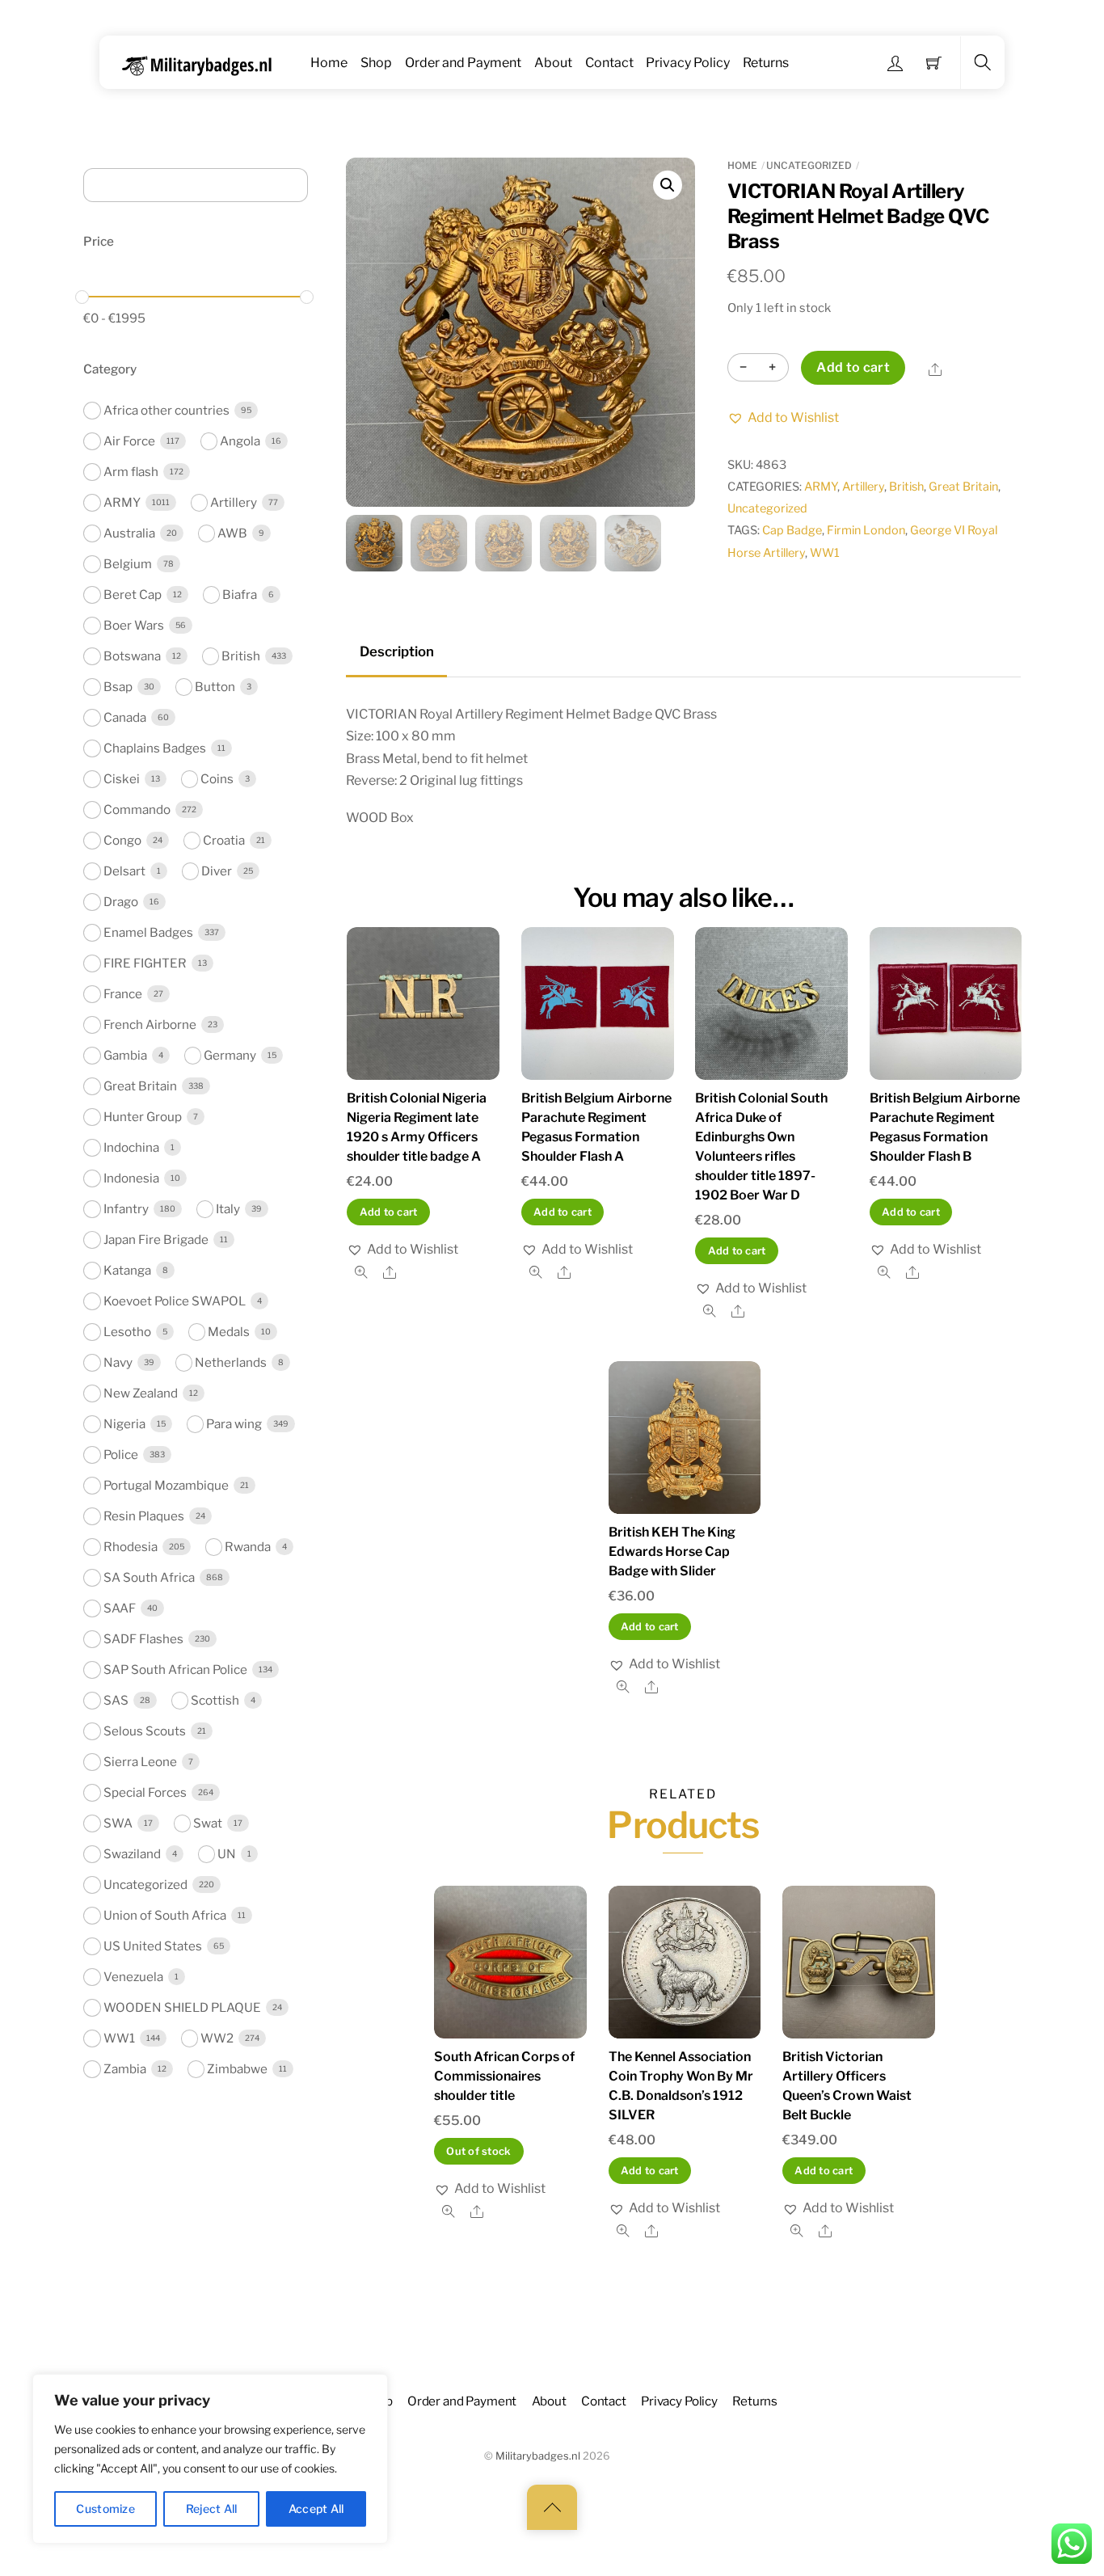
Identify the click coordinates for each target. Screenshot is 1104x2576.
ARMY (821, 487)
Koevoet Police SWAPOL (175, 1301)
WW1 (825, 553)
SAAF (120, 1608)
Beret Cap (133, 594)
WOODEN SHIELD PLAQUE (182, 2007)
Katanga (127, 1270)
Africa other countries (166, 410)
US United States (153, 1946)
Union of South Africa (165, 1915)
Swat (208, 1823)
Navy (118, 1362)
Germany (230, 1055)
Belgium (128, 564)
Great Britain (963, 487)
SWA (118, 1823)
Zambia (125, 2069)
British (906, 487)
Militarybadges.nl (538, 2456)
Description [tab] (397, 651)
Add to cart (853, 367)
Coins (217, 779)
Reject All (212, 2509)
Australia (129, 533)
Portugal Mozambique (166, 1485)
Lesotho (127, 1332)
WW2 (217, 2038)
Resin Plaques (144, 1516)
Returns (766, 63)
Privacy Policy (688, 63)
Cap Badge (792, 530)
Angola (240, 441)
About (553, 63)
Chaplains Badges (155, 748)
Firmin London (866, 530)
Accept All (316, 2509)
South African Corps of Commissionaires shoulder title (504, 2076)
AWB (232, 533)
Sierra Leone (140, 1762)
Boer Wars (134, 625)
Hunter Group (143, 1117)
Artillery (863, 487)
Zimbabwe (237, 2069)
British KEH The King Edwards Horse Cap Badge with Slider (672, 1552)
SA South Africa (149, 1577)
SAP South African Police (175, 1670)
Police (121, 1455)
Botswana (132, 656)
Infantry (126, 1209)
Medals (229, 1332)
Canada (125, 717)
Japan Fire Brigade (156, 1240)
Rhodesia (131, 1547)
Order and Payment (463, 63)
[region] (210, 2459)
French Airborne (150, 1024)
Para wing (234, 1424)
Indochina (131, 1147)
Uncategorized (809, 165)
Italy (228, 1209)
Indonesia (131, 1178)
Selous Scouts (145, 1731)
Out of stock (478, 2151)
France (123, 994)
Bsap (118, 687)
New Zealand (141, 1393)
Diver (217, 871)
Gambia (125, 1055)
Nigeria (124, 1424)
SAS (116, 1700)
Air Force (129, 441)
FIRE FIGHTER (145, 963)
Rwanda (248, 1547)
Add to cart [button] (389, 1212)
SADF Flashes (143, 1639)
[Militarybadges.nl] (203, 63)
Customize (105, 2509)
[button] (668, 185)
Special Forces (145, 1792)
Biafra (240, 594)
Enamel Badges (148, 932)
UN (227, 1854)
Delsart (124, 871)
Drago (121, 902)
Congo (122, 840)
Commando (137, 809)
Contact (609, 63)
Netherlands (231, 1362)
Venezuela (133, 1977)
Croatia (224, 840)
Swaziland (132, 1854)
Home (329, 63)
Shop (376, 63)
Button (215, 687)
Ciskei (122, 779)
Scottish (215, 1700)
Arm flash (131, 472)
